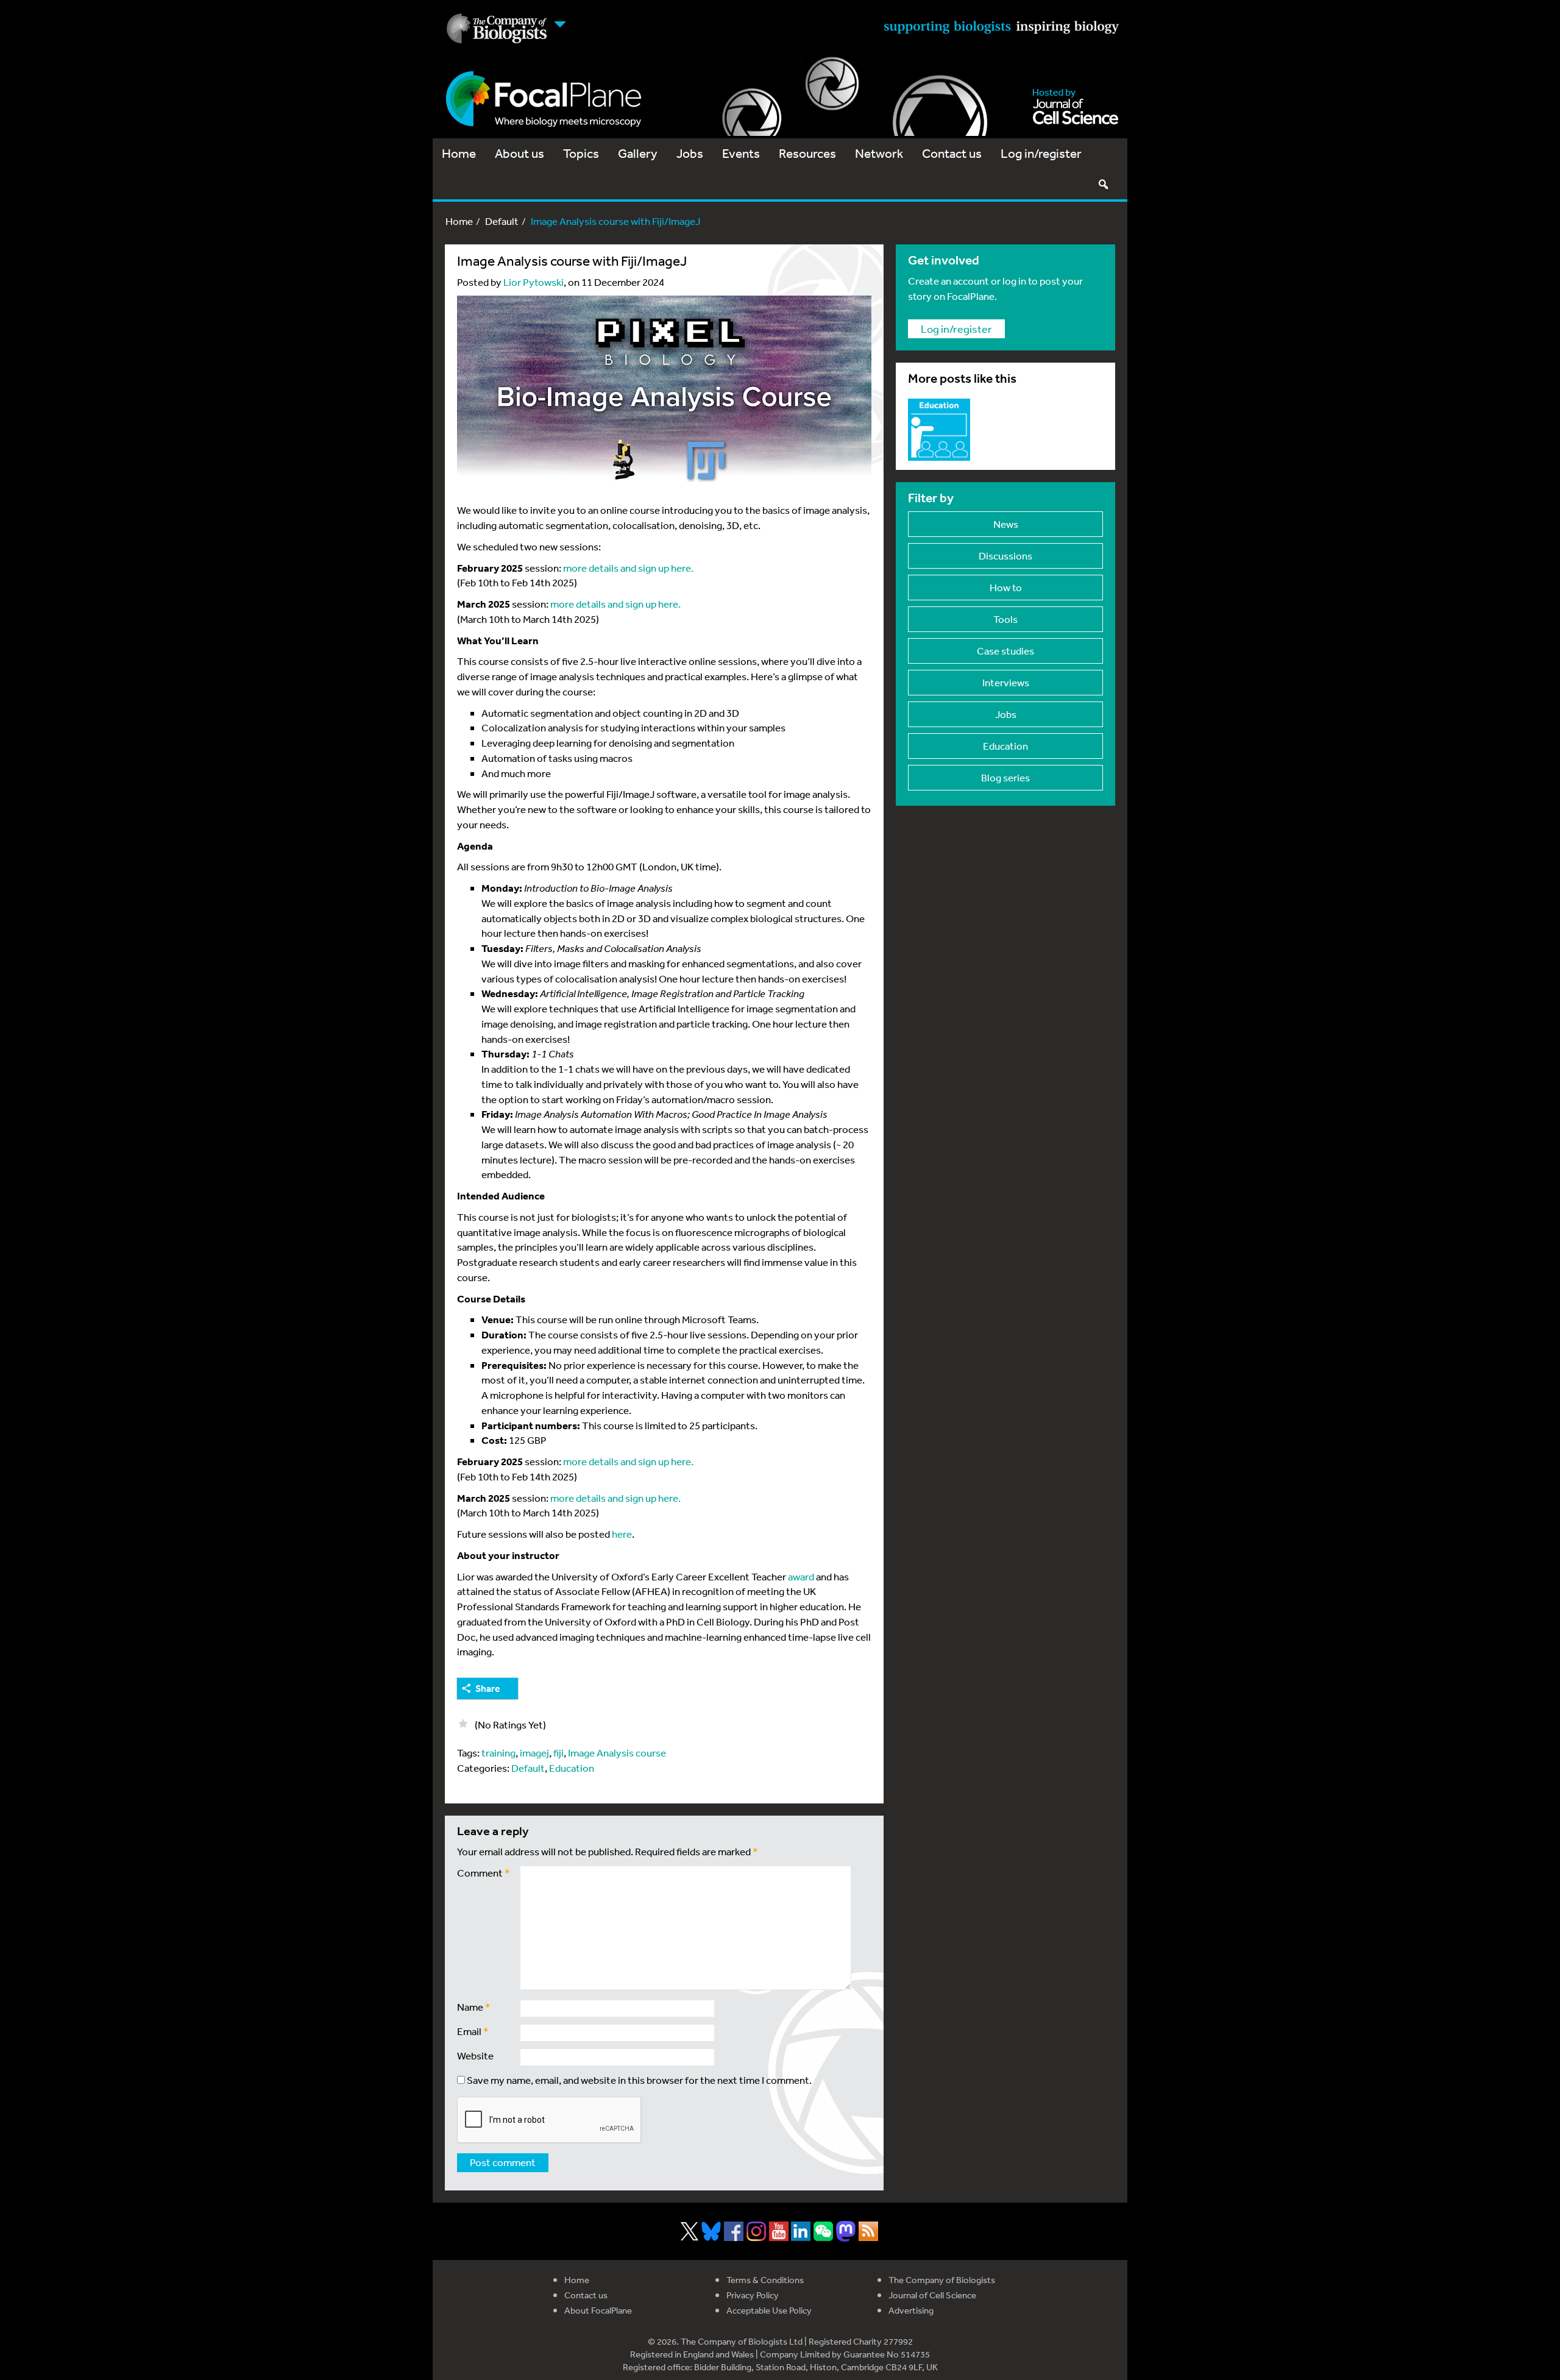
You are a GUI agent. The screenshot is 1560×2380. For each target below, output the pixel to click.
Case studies (1005, 651)
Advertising (911, 2310)
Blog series (1005, 777)
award (800, 1576)
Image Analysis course (617, 1753)
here (622, 1534)
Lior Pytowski (534, 282)
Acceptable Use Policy (769, 2310)
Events (741, 153)
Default (502, 221)
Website (475, 2055)
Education (572, 1768)
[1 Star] (463, 1724)
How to (1006, 587)
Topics (581, 153)
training (498, 1753)
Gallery (638, 153)
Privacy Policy (753, 2295)
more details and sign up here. (628, 568)
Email (473, 2031)
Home (459, 153)
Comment (484, 1873)
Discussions (1005, 556)
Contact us (952, 153)
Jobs (690, 153)
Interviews (1006, 682)
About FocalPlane (598, 2310)
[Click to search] (1103, 184)
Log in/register (1041, 153)
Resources (807, 153)
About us (519, 153)
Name (474, 2007)
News (1006, 524)
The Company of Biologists (942, 2280)
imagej (534, 1753)
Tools (1005, 619)
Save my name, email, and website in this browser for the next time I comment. (639, 2080)
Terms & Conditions (765, 2280)
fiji (558, 1753)
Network (879, 153)
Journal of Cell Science (932, 2295)
